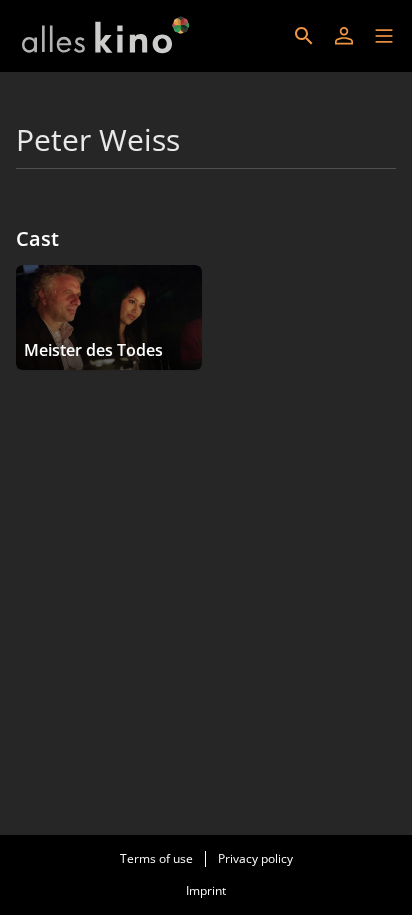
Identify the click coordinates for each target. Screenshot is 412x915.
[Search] (304, 36)
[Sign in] (344, 36)
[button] (384, 36)
